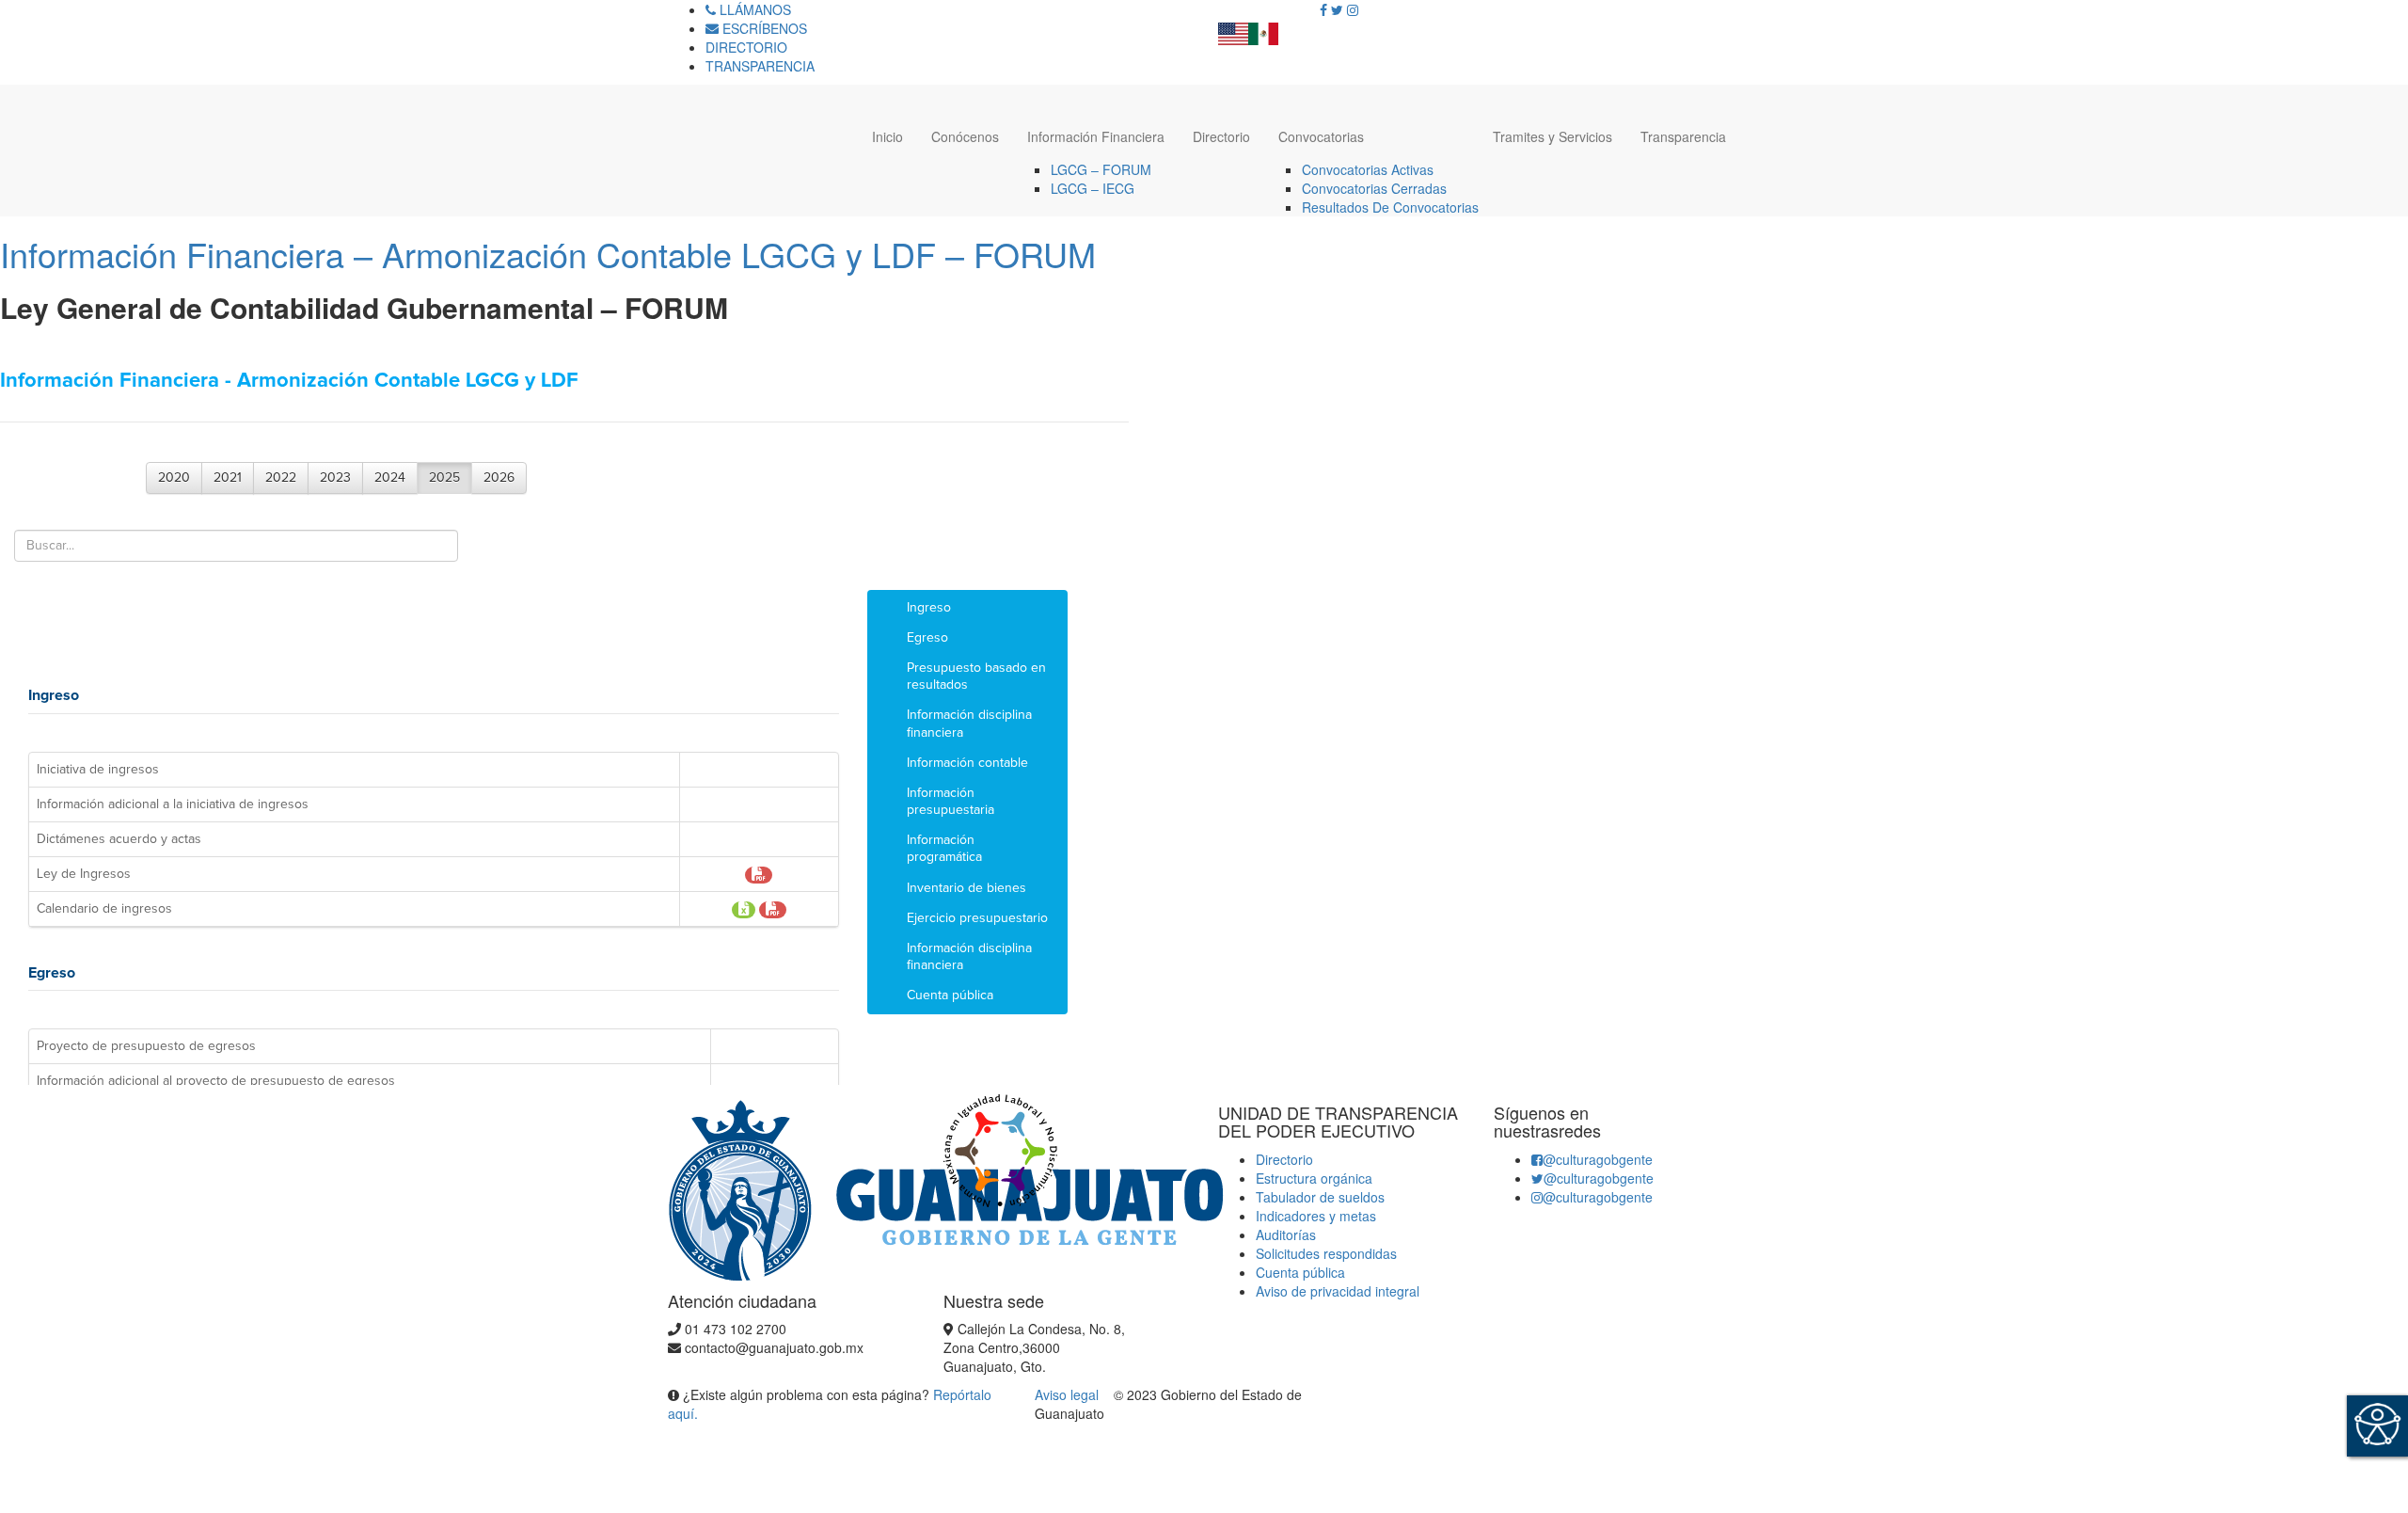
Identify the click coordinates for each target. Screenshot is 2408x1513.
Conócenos (965, 136)
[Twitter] (1337, 9)
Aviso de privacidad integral (1338, 1291)
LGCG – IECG (1093, 188)
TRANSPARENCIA (760, 66)
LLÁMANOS (753, 9)
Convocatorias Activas (1368, 169)
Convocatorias (1321, 136)
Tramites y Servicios (1553, 136)
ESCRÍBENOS (763, 28)
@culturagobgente (1598, 1159)
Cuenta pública (1300, 1272)
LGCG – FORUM (1101, 169)
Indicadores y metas (1316, 1216)
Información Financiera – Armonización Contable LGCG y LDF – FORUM (548, 254)
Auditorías (1286, 1234)
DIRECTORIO (746, 47)
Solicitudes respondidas (1326, 1253)
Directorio (1221, 136)
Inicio (887, 136)
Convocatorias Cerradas (1374, 188)
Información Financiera (1096, 136)
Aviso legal (1069, 1394)
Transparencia (1683, 136)
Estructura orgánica (1314, 1178)
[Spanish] (1263, 28)
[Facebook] (1323, 9)
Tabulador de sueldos (1320, 1197)
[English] (1233, 28)
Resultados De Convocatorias (1390, 207)
